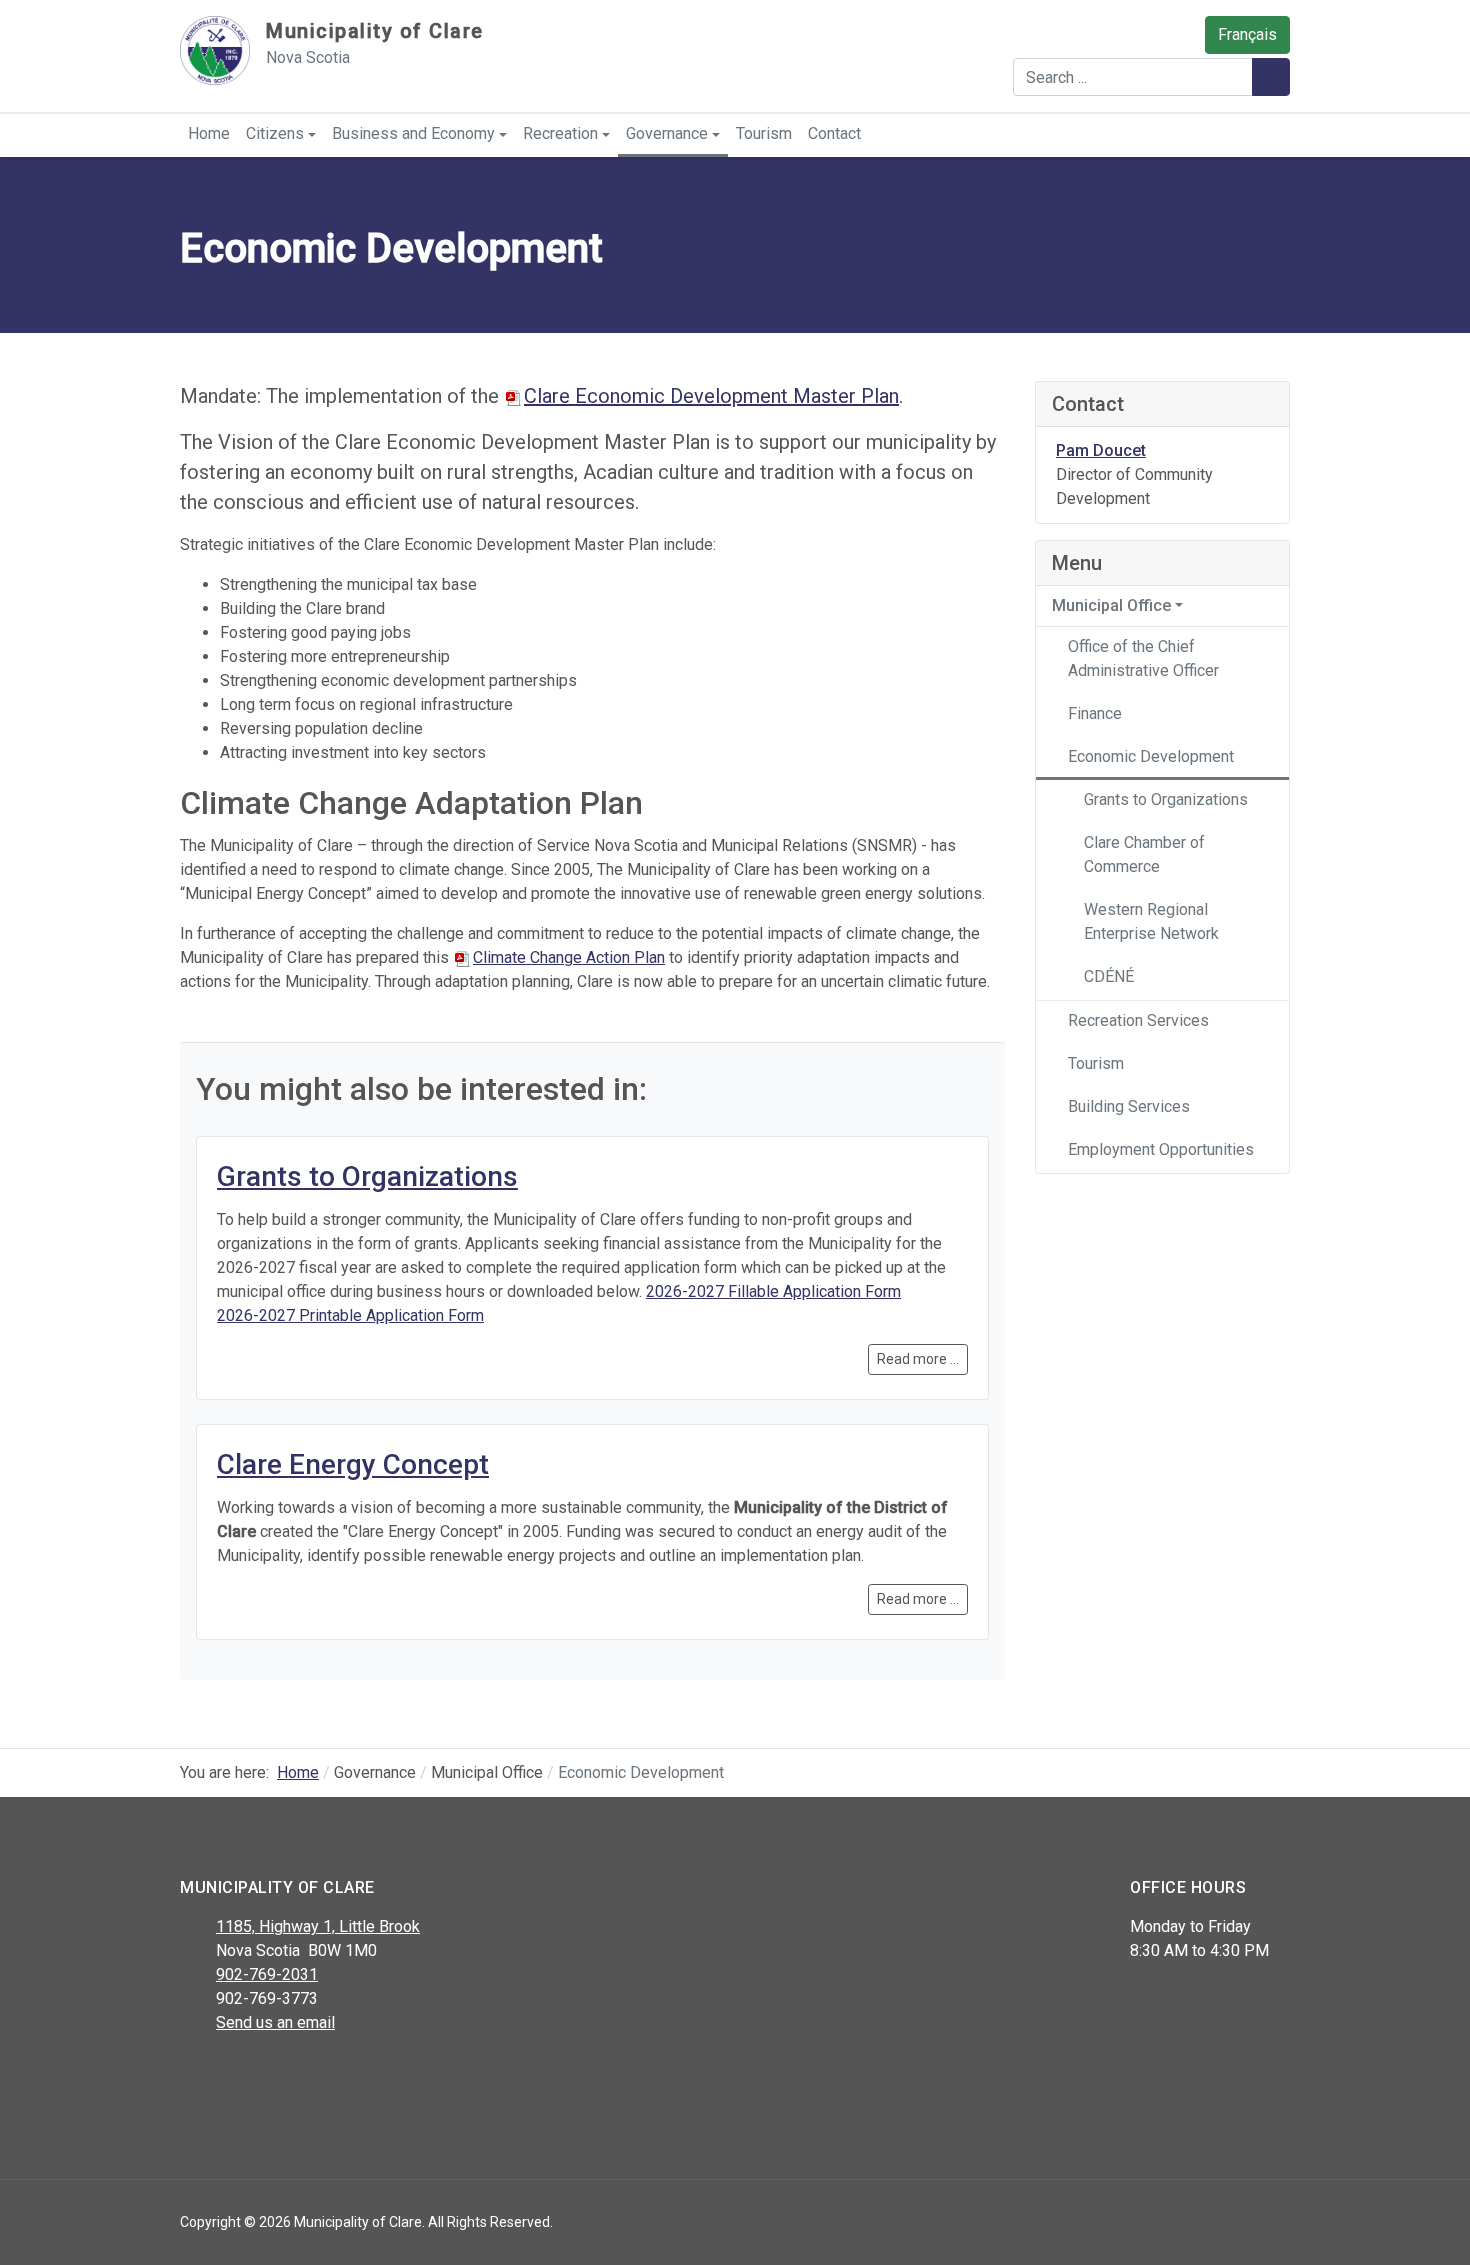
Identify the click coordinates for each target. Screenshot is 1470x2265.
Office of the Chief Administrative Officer (1143, 658)
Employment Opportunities (1161, 1149)
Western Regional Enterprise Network (1151, 921)
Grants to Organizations (367, 1176)
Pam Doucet (1101, 450)
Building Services (1129, 1106)
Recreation (560, 133)
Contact (834, 133)
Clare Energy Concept (353, 1464)
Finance (1095, 713)
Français (1247, 34)
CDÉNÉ (1109, 976)
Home (209, 133)
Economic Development (1151, 756)
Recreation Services (1138, 1020)
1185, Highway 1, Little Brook (318, 1926)
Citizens (275, 133)
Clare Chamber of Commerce (1144, 854)
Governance (667, 133)
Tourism (764, 133)
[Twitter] (237, 2075)
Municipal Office (1111, 605)
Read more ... (918, 1359)
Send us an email (275, 2022)
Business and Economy (413, 133)
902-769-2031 (267, 1974)
